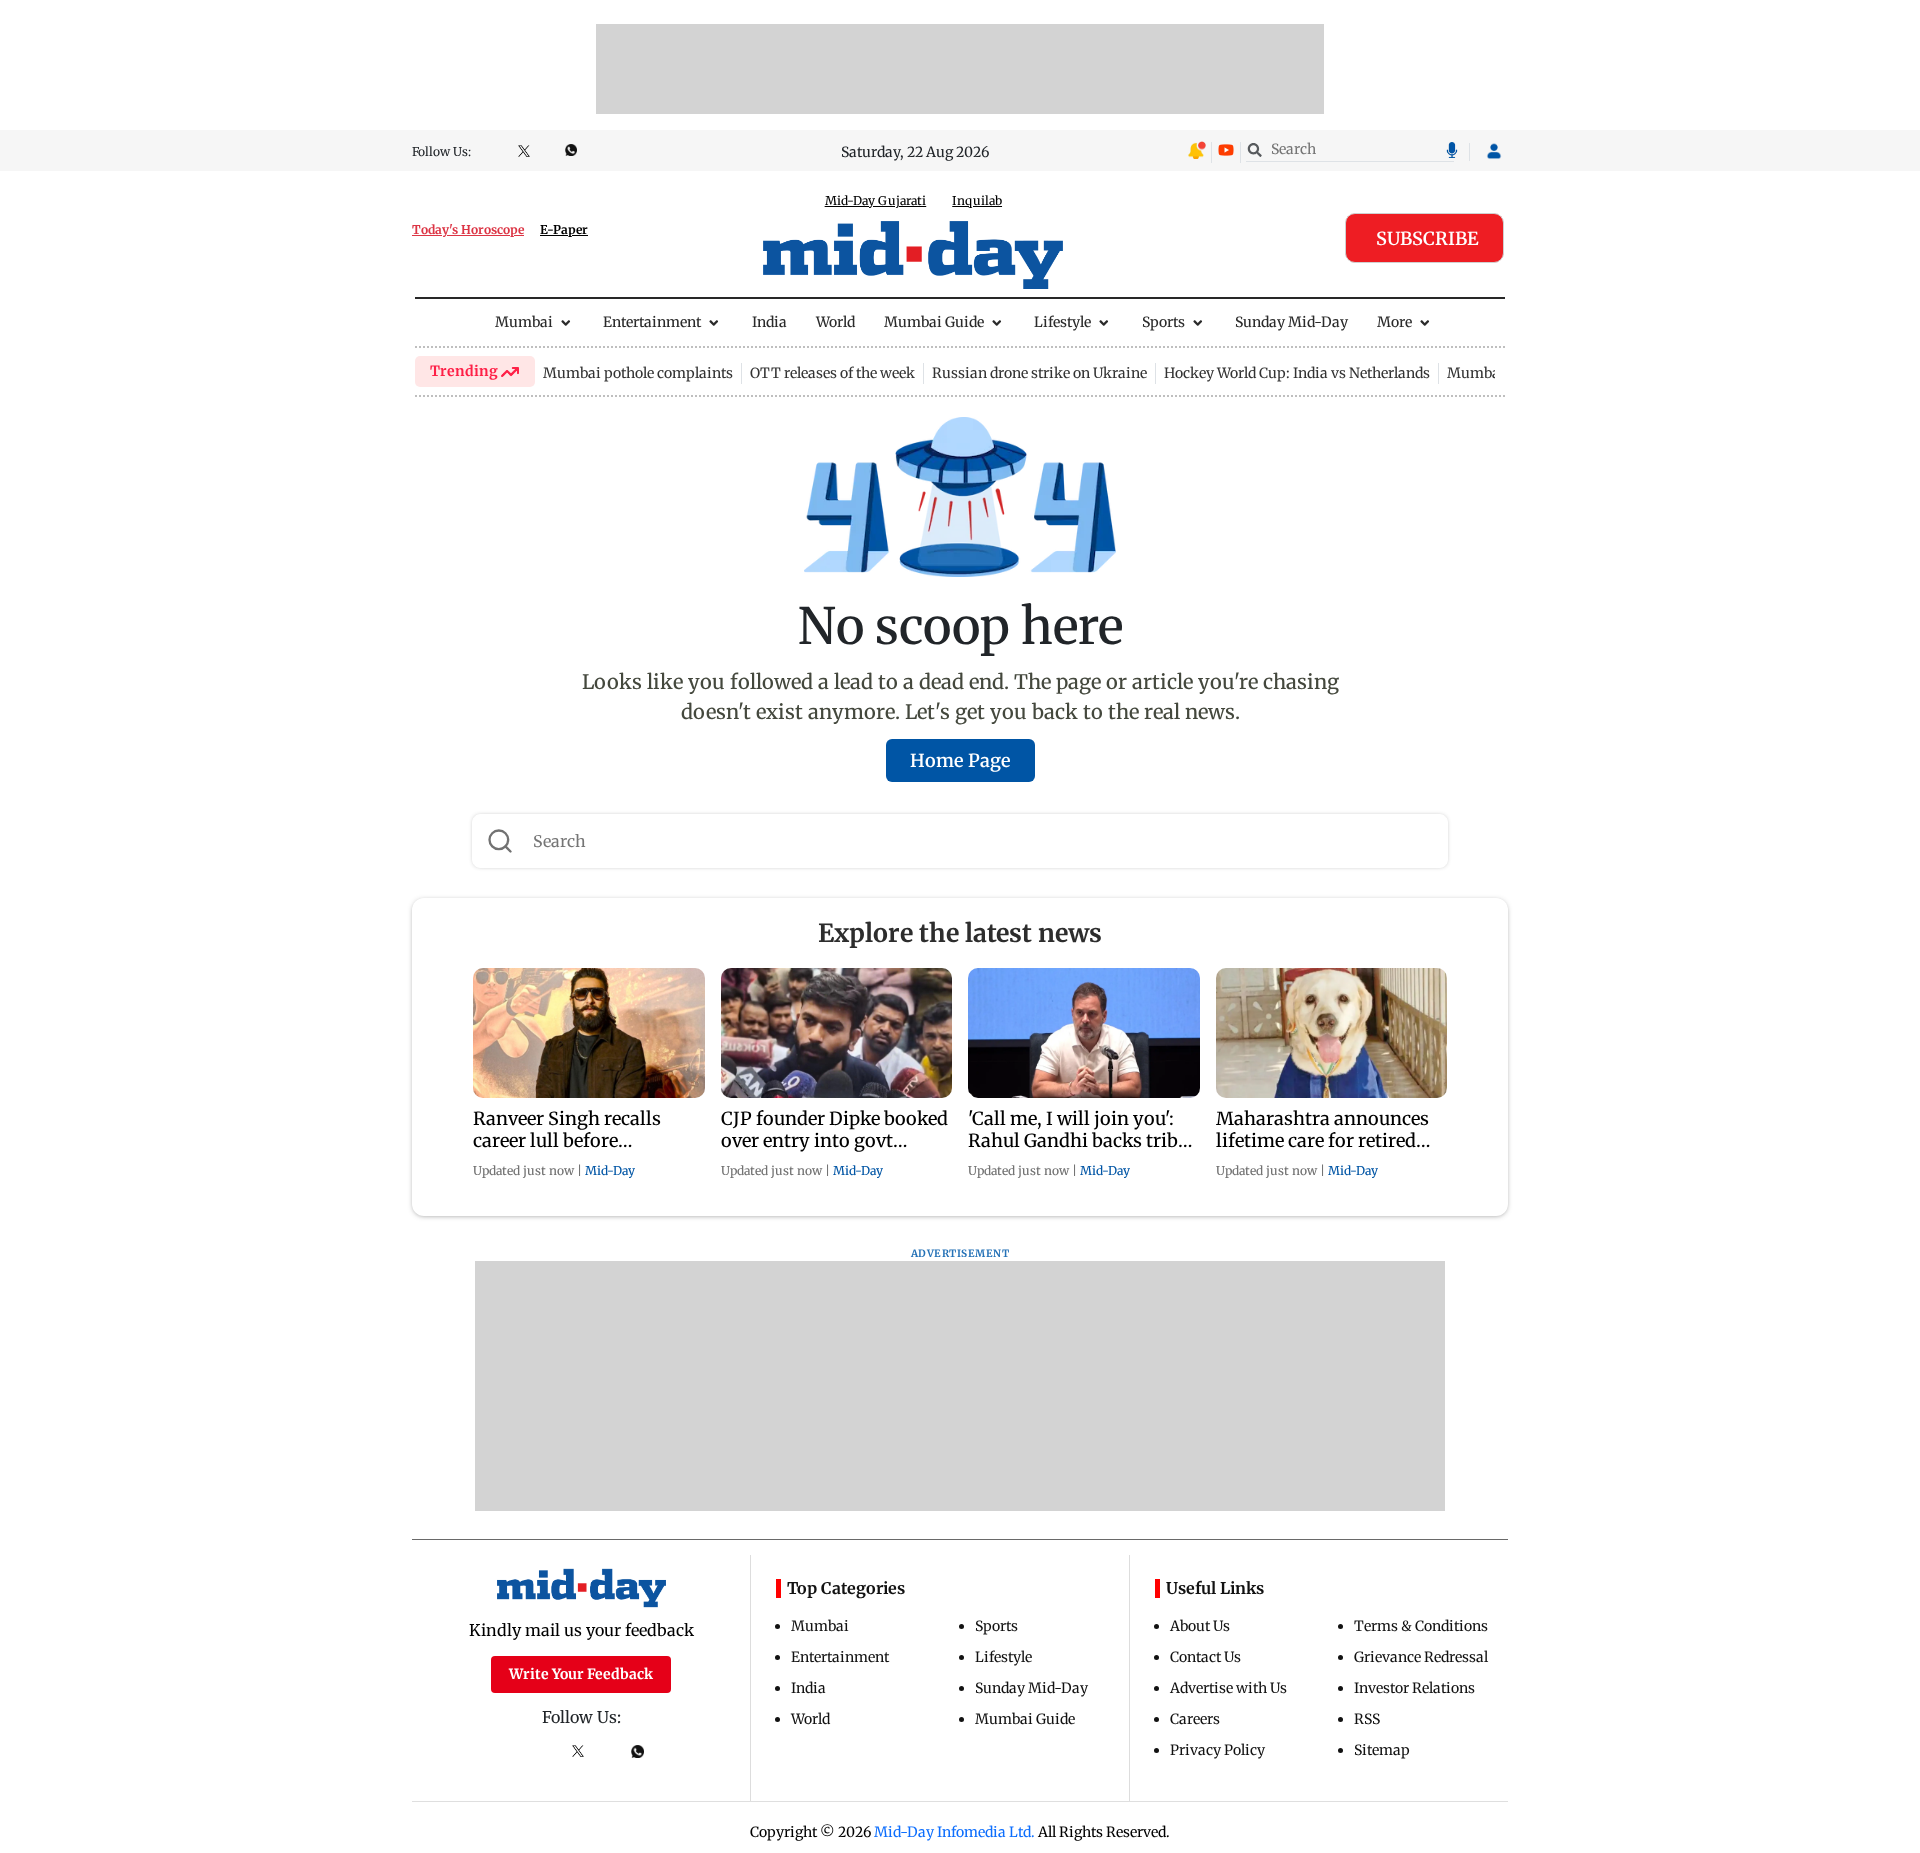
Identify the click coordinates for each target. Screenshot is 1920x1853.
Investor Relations (1414, 1688)
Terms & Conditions (1421, 1626)
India (769, 322)
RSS (1367, 1719)
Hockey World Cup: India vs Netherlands (1297, 373)
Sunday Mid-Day (1291, 322)
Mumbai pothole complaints (638, 373)
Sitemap (1382, 1750)
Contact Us (1205, 1657)
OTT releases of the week (832, 373)
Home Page (960, 760)
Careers (1195, 1719)
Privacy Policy (1217, 1750)
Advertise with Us (1228, 1688)
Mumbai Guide (934, 322)
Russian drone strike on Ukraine (1039, 373)
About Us (1200, 1626)
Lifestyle (1062, 322)
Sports (1163, 322)
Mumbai (524, 322)
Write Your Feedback (581, 1674)
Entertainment (652, 322)
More (1394, 322)
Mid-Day (610, 1170)
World (835, 322)
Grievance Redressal (1421, 1657)
